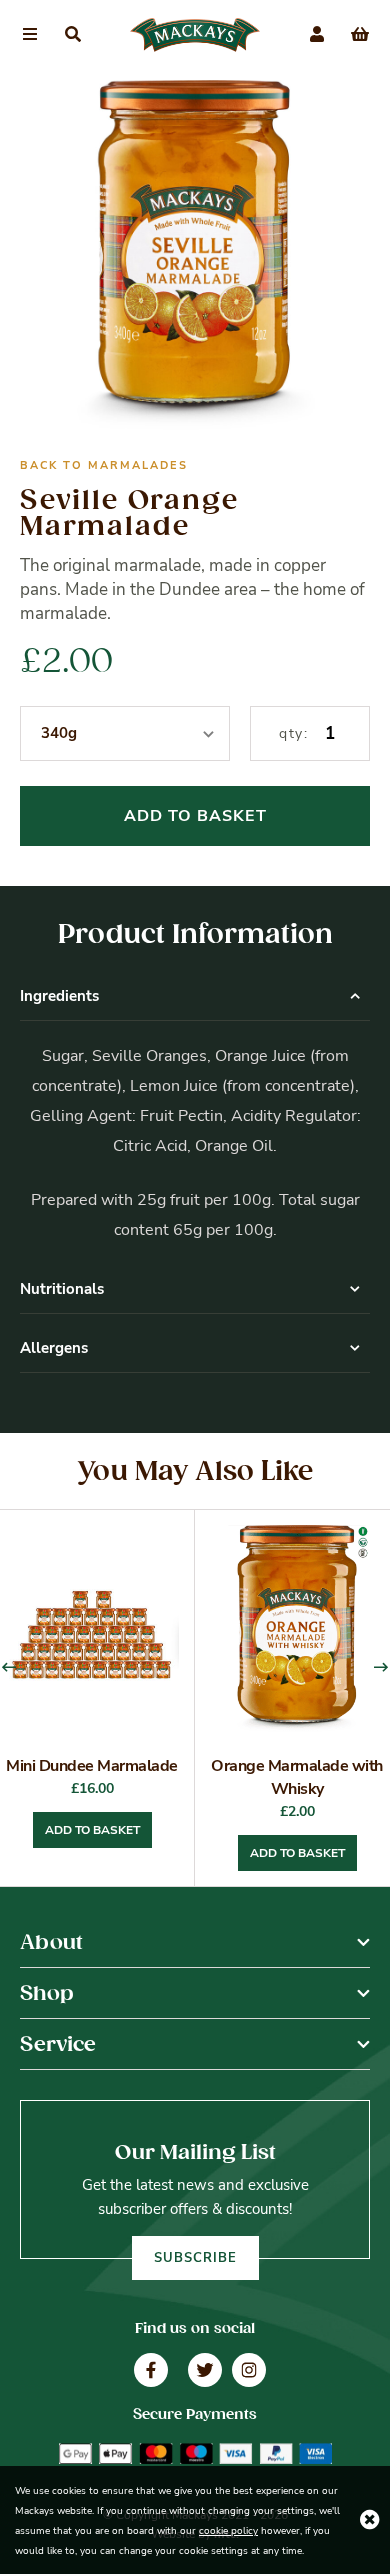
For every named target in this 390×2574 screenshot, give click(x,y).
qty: (293, 733)
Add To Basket (195, 816)
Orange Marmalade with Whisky (297, 1777)
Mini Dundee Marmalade (92, 1766)
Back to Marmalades (104, 465)
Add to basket (92, 1830)
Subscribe (195, 2258)
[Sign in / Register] (317, 35)
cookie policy (228, 2531)
